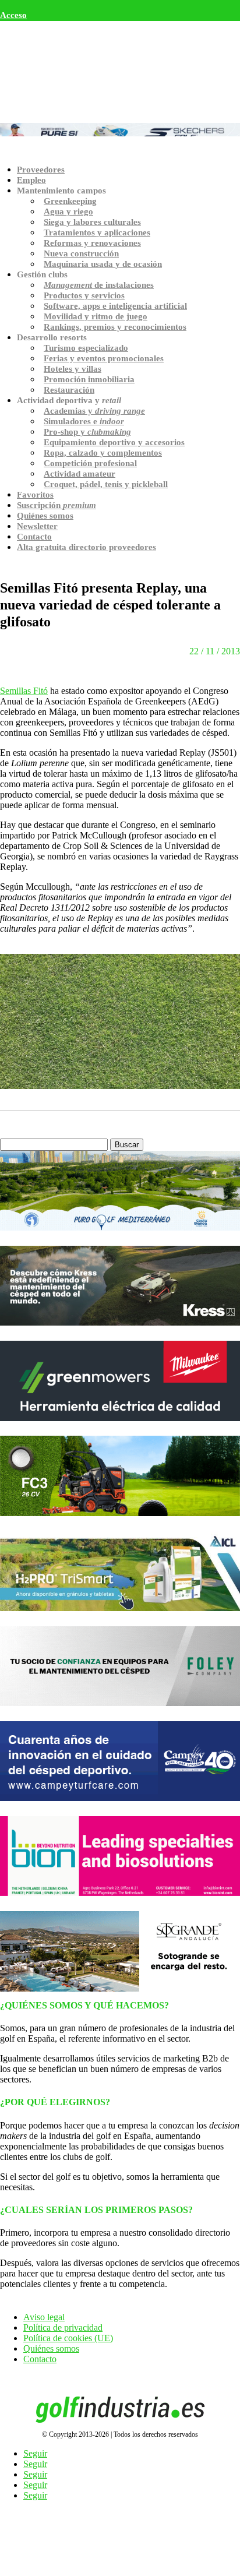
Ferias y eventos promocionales (104, 358)
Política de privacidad (63, 2327)
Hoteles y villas (73, 369)
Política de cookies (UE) (68, 2338)
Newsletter (37, 526)
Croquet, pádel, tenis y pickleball (106, 484)
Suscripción (57, 505)
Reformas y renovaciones (92, 243)
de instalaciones (99, 285)
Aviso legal (44, 2317)
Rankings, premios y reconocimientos (115, 327)
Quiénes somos (45, 516)
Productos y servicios (84, 295)
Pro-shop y (87, 432)
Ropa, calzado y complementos (103, 453)
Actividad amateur (80, 474)
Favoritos (35, 495)
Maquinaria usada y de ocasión (103, 264)
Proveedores (41, 170)
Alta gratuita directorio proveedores (87, 547)
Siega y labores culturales (92, 222)
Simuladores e (84, 421)
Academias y (94, 411)
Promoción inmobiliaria (89, 379)
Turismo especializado (86, 348)
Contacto (34, 537)
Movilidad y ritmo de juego (96, 316)
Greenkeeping (70, 201)
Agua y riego (68, 212)
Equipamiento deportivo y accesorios (114, 442)
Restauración (69, 390)
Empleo (31, 180)
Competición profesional (90, 463)
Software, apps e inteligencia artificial (115, 306)
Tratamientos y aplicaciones (97, 232)
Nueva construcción (81, 253)
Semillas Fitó (24, 691)
